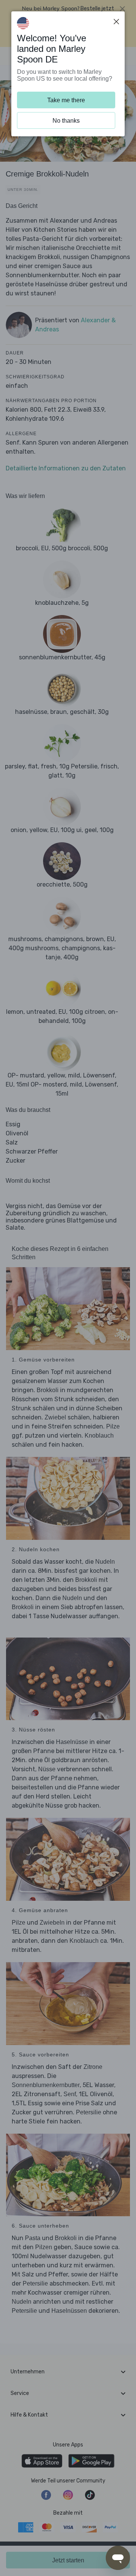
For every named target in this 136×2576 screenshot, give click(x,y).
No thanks (66, 121)
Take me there (66, 100)
